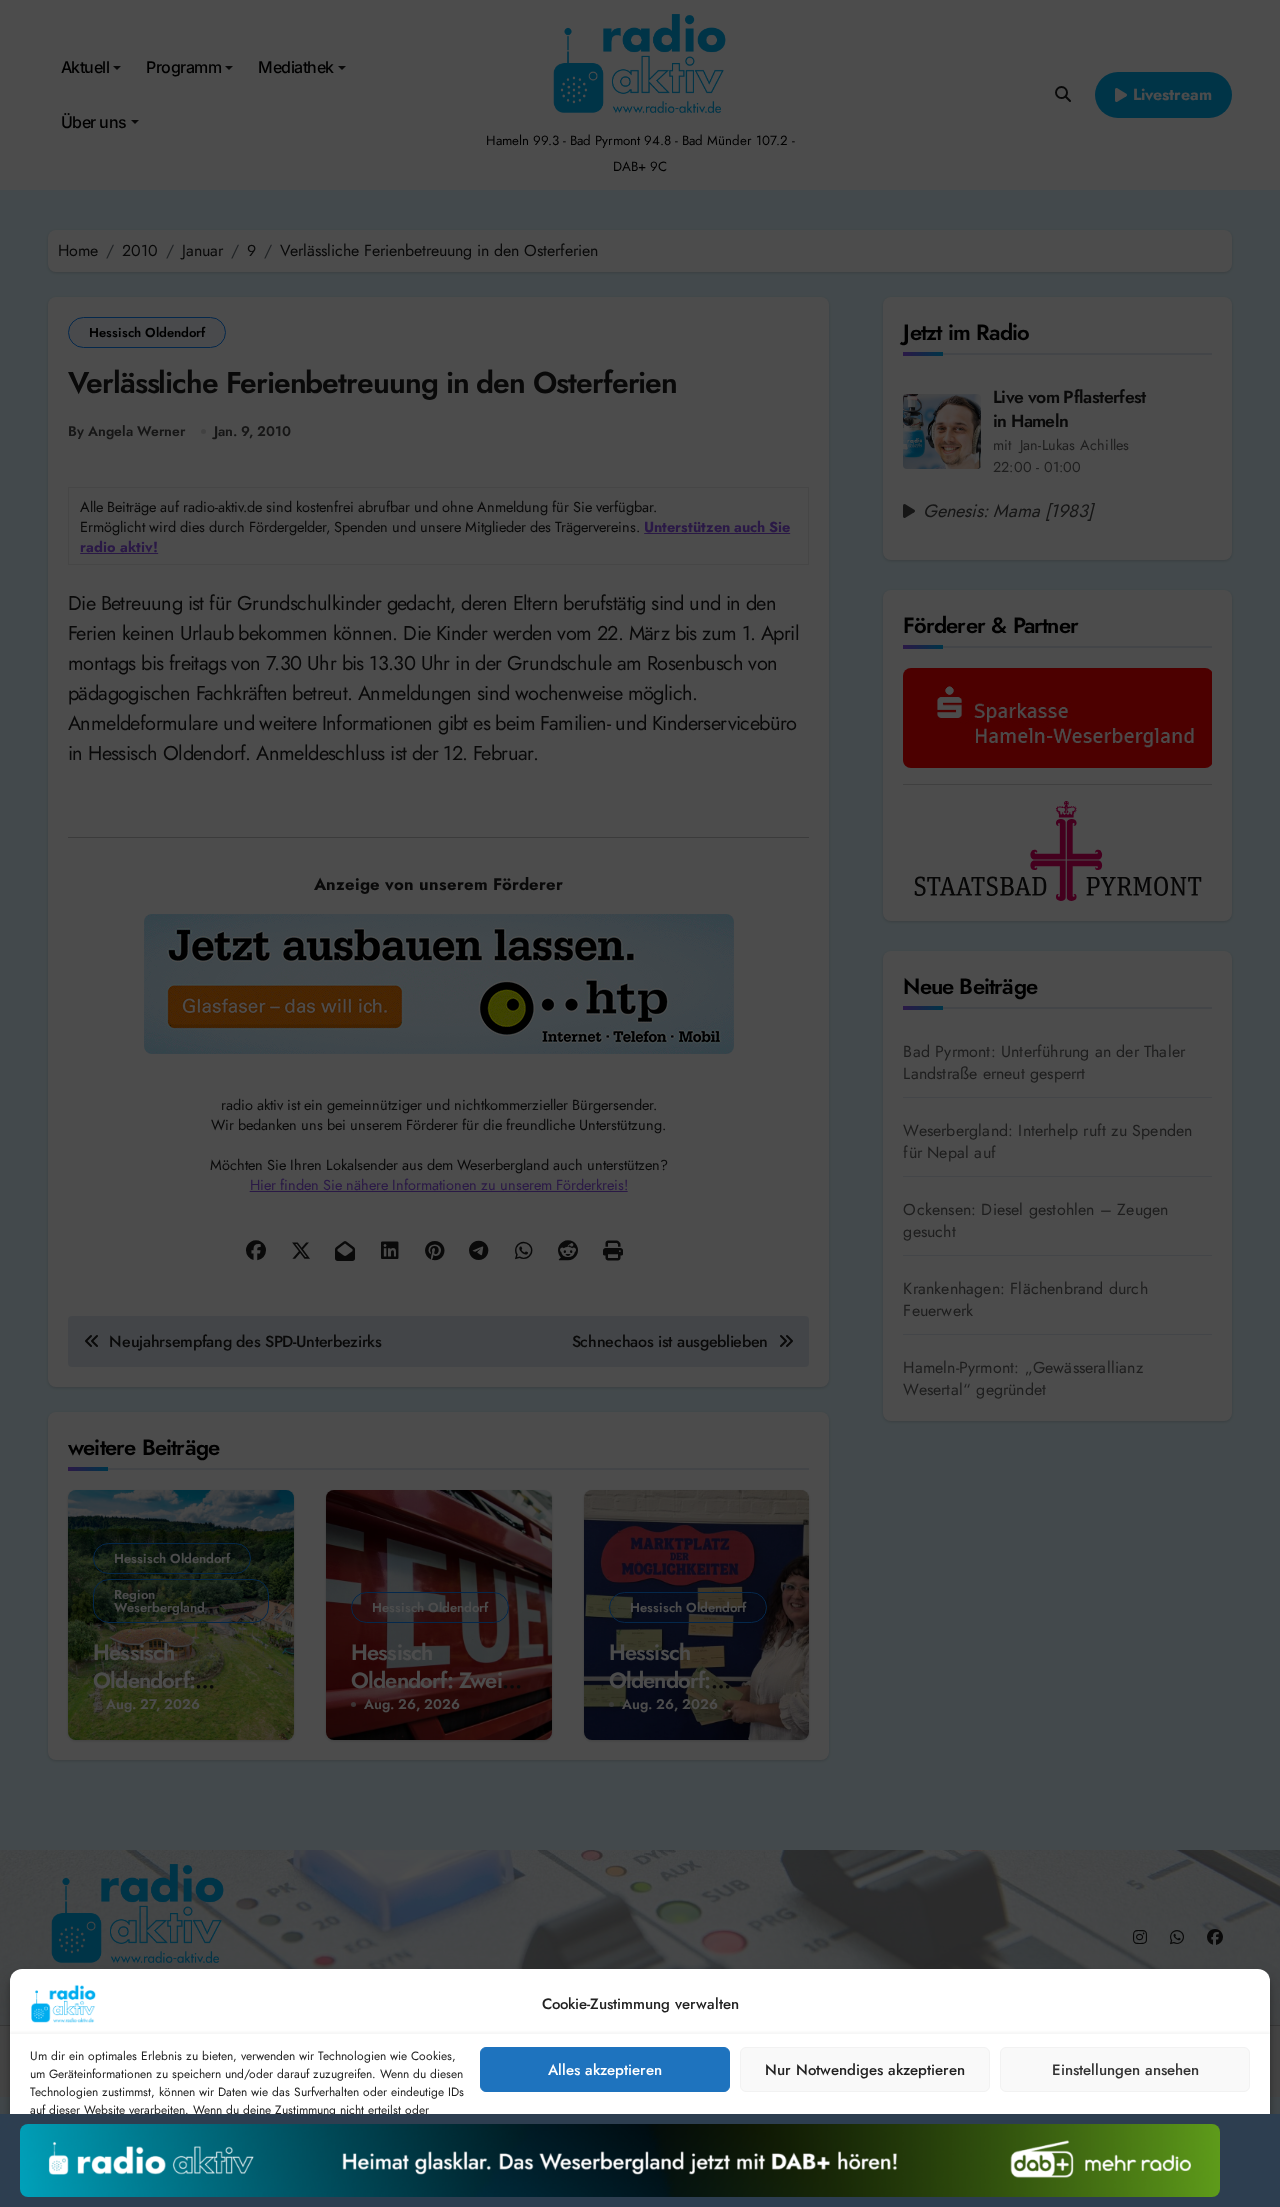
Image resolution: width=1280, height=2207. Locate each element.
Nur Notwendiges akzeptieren (865, 2070)
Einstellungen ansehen (1125, 2070)
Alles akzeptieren (605, 2070)
